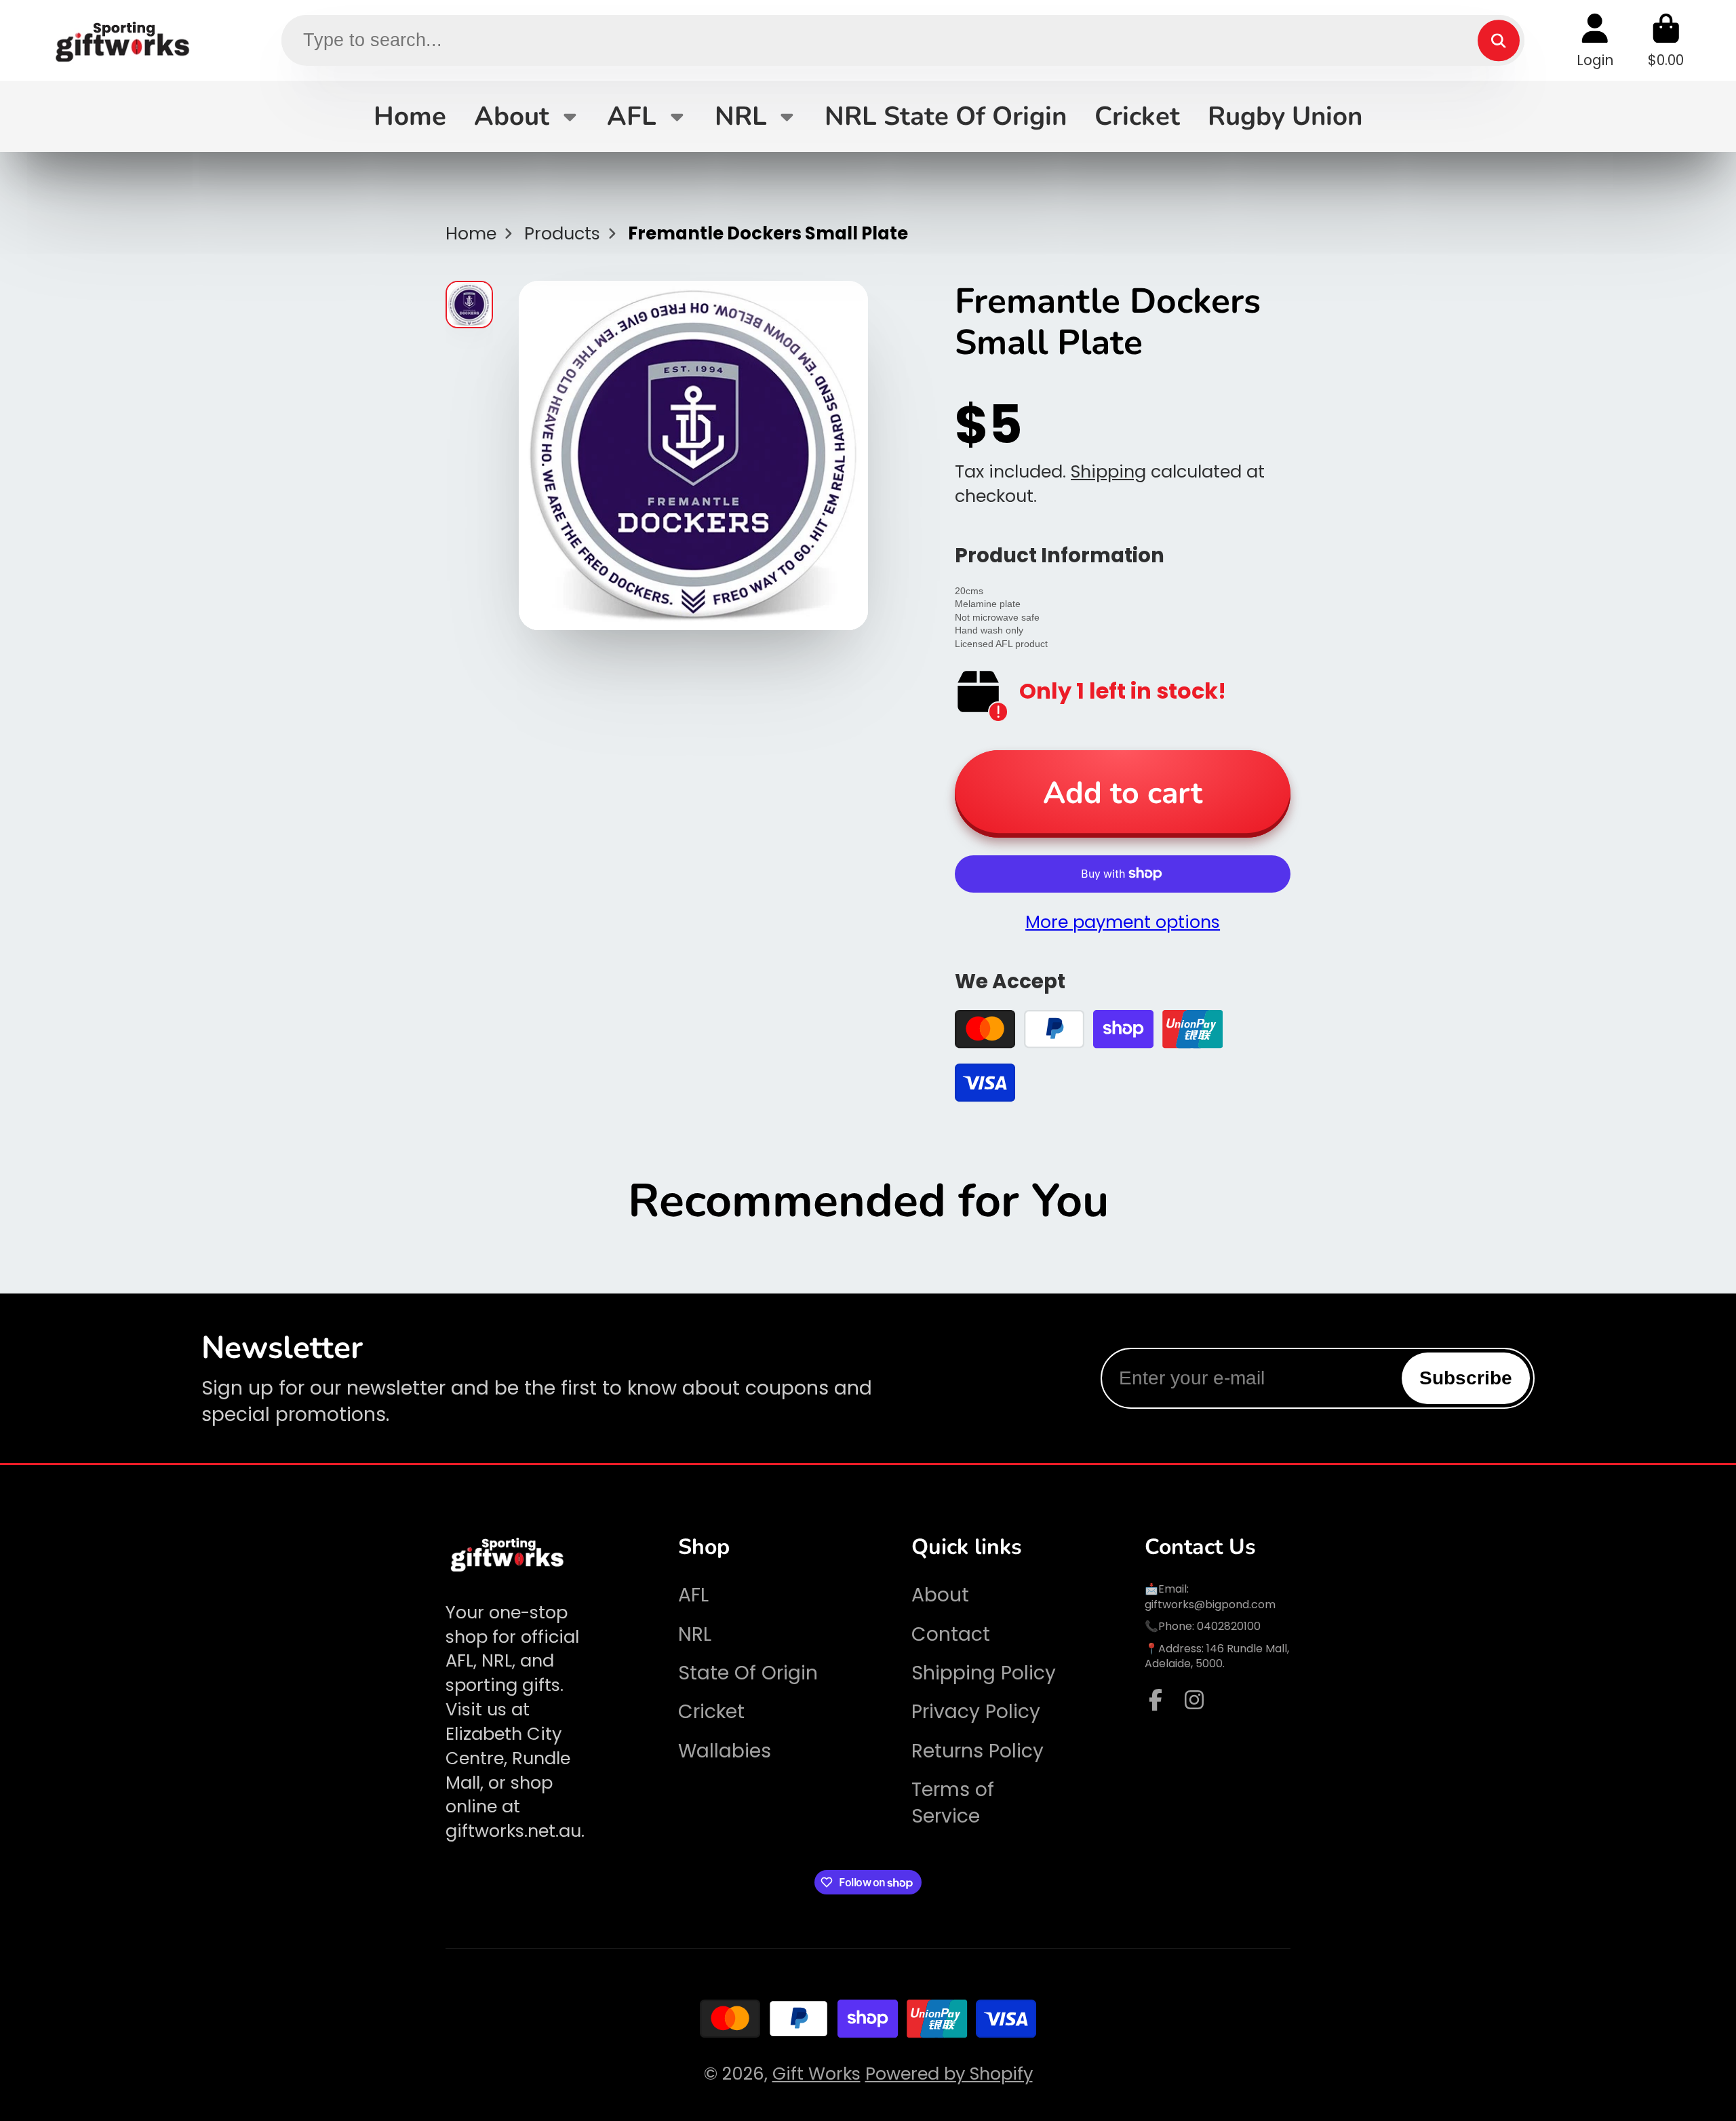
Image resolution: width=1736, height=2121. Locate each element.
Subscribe (1466, 1378)
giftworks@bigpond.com (1210, 1604)
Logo (123, 40)
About (512, 116)
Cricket (1137, 116)
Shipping (1108, 471)
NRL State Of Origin (946, 116)
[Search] (1498, 40)
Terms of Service (953, 1803)
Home (410, 116)
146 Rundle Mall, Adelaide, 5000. (1217, 1656)
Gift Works (816, 2074)
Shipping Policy (984, 1673)
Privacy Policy (976, 1712)
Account (1595, 40)
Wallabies (725, 1751)
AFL (632, 116)
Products (562, 234)
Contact (951, 1634)
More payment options (1123, 922)
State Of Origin (748, 1673)
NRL (741, 116)
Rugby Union (1285, 116)
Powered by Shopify (949, 2074)
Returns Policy (978, 1751)
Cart (1666, 40)
